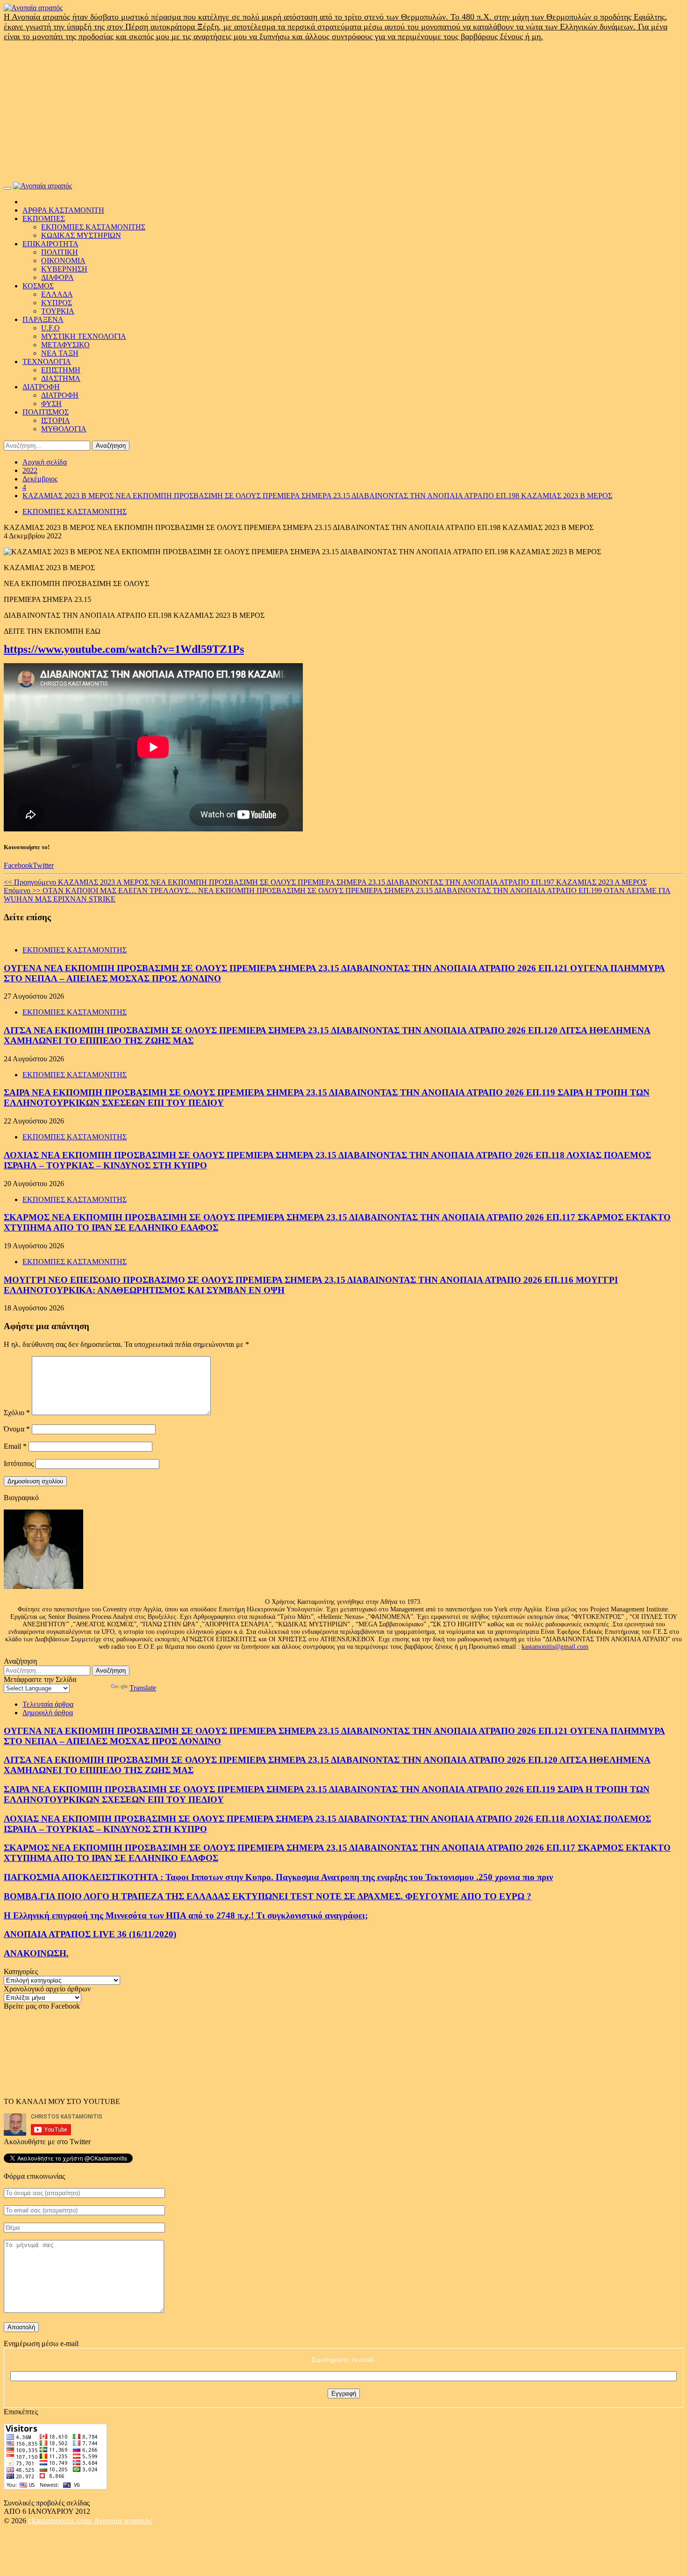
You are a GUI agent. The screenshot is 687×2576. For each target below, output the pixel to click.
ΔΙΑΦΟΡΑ (57, 277)
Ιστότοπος (19, 1463)
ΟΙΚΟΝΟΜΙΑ (63, 261)
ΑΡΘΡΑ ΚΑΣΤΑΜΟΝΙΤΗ (63, 210)
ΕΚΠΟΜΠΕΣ (44, 218)
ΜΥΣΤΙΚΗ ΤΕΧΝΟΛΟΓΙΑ (84, 336)
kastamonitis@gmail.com (555, 1647)
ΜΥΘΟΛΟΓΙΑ (64, 429)
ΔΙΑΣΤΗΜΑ (61, 378)
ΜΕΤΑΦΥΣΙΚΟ (65, 345)
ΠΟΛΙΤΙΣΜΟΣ (46, 412)
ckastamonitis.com (61, 2520)
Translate (143, 1688)
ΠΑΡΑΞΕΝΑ (43, 319)
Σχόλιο (17, 1413)
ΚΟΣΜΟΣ (38, 286)
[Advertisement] (343, 112)
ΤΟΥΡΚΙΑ (58, 311)
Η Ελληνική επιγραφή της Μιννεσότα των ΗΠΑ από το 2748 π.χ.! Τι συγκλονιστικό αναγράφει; (186, 1915)
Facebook (18, 865)
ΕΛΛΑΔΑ (57, 294)
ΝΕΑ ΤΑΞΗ (60, 353)
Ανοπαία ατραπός (123, 2520)
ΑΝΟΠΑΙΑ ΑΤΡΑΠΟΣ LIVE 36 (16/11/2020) (90, 1934)
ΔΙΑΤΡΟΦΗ (41, 387)
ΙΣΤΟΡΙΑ (56, 420)
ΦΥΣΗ (51, 404)
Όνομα (17, 1429)
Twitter (43, 865)
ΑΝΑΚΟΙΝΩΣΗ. (36, 1953)
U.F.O (50, 328)
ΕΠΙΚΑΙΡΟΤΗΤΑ (50, 244)
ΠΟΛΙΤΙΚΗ (60, 252)
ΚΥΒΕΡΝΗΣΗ (64, 269)
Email (15, 1446)
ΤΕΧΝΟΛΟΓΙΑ (47, 361)
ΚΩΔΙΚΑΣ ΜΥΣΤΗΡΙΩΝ (81, 235)
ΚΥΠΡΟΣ (57, 303)
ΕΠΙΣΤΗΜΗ (61, 370)
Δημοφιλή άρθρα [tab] (48, 1713)
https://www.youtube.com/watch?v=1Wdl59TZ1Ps (124, 649)
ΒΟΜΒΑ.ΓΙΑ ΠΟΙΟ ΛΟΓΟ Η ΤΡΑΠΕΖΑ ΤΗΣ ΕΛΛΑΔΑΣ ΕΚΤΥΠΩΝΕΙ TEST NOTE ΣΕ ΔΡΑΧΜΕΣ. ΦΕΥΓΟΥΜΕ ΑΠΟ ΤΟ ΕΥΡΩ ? (268, 1896)
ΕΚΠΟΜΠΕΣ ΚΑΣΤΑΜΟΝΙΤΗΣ (93, 227)
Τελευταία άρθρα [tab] (48, 1704)
